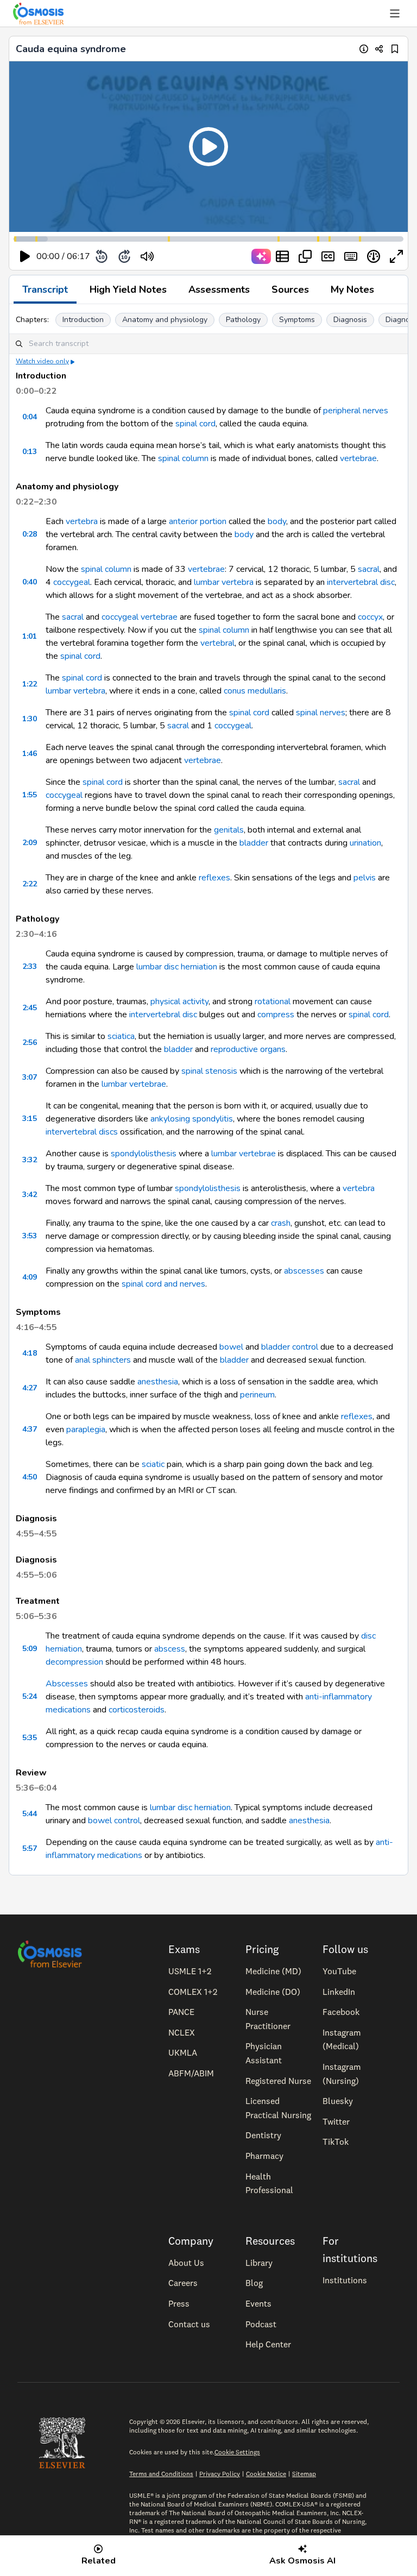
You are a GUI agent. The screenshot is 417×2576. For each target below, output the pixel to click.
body (277, 521)
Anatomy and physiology (165, 320)
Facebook (341, 2012)
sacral (369, 569)
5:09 (30, 1649)
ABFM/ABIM (191, 2073)
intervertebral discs (82, 1132)
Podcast (261, 2324)
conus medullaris (255, 691)
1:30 (30, 719)
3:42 (30, 1195)
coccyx (370, 617)
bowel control (114, 1821)
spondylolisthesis (144, 1154)
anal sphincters (103, 1360)
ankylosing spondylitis (192, 1119)
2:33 (30, 966)
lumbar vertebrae (134, 1084)
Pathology (243, 320)
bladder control (290, 1347)
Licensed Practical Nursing (278, 2108)
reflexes (214, 878)
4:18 (30, 1353)
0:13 (30, 452)
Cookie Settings (237, 2452)
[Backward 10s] (102, 256)
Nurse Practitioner (268, 2019)
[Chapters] (282, 256)
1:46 (30, 754)
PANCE (181, 2012)
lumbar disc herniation (177, 967)
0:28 (30, 534)
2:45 (30, 1008)
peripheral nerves (356, 411)
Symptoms (297, 320)
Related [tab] (99, 2561)
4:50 (30, 1477)
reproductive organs (248, 1049)
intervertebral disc (361, 582)
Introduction (83, 320)
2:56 (30, 1043)
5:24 (30, 1696)
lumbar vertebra (224, 582)
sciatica (121, 1036)
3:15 (30, 1119)
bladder (254, 843)
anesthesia (158, 1382)
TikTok (336, 2142)
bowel (231, 1347)
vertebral (217, 643)
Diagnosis (350, 320)
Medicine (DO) (273, 1992)
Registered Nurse (278, 2081)
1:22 (30, 684)
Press (179, 2303)
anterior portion (198, 521)
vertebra (82, 521)
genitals (229, 830)
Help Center (268, 2344)
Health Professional (269, 2183)
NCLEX (182, 2032)
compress (276, 1015)
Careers (183, 2283)
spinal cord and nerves (163, 1284)
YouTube (339, 1971)
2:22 (30, 884)
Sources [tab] (290, 289)
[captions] (328, 256)
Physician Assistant (264, 2053)
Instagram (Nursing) (342, 2074)
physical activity (179, 1002)
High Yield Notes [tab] (128, 289)
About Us (186, 2263)
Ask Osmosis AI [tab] (302, 2561)
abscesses (304, 1271)
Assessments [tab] (219, 289)
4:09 (30, 1277)
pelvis (365, 878)
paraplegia (86, 1429)
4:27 (30, 1388)
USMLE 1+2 (190, 1971)
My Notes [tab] (352, 289)
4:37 (30, 1429)
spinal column (183, 458)
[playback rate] (374, 256)
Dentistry (263, 2135)
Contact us (189, 2324)
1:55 (30, 795)
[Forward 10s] (124, 256)
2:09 (30, 843)
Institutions (345, 2280)
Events (258, 2303)
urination (365, 843)
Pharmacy (264, 2156)
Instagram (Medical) (342, 2039)
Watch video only (42, 361)
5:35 (30, 1738)
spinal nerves (321, 713)
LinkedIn (339, 1992)
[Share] (379, 49)
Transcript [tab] (45, 289)
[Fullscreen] (396, 256)
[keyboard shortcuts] (351, 256)
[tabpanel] (208, 1089)
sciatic (153, 1464)
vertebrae (358, 458)
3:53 (30, 1236)
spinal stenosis (209, 1071)
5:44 (30, 1814)
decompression (74, 1662)
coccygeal (72, 582)
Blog (254, 2283)
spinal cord (195, 424)
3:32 (30, 1160)
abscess (170, 1649)
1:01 (30, 636)
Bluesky (338, 2101)
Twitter (336, 2121)
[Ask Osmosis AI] (261, 256)
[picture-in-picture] (305, 256)
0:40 (30, 582)
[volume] (147, 256)
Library (259, 2263)
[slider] (192, 257)
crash (281, 1223)
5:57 (30, 1848)
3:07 (30, 1077)
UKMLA (183, 2052)
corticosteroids (137, 1710)
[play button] (25, 256)
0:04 (30, 417)
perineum (257, 1395)
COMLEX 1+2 (193, 1992)
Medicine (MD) (273, 1971)
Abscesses (67, 1684)
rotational (273, 1002)
